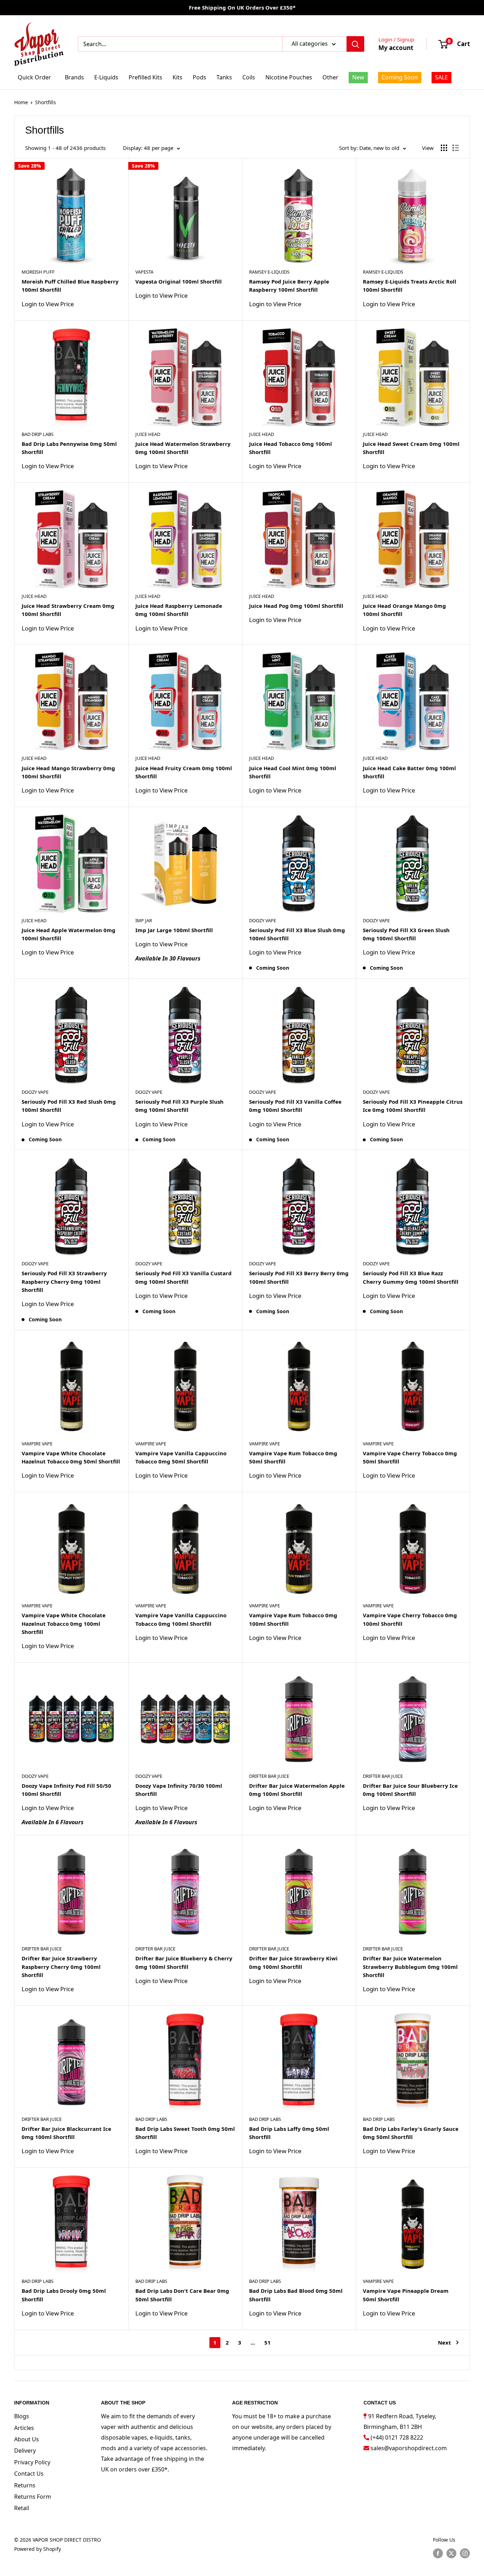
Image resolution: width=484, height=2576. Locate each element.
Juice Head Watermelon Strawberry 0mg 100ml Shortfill (183, 448)
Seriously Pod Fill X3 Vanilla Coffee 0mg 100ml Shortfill (295, 1106)
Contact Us (29, 2474)
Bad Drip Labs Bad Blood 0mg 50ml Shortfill (296, 2295)
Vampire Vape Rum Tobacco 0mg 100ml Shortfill (293, 1619)
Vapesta (144, 272)
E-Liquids (106, 77)
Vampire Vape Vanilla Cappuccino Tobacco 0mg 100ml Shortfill (181, 1619)
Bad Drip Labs (38, 434)
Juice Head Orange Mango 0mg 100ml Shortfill (404, 610)
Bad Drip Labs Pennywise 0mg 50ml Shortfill (69, 448)
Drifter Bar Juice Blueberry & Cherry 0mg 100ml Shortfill (184, 1962)
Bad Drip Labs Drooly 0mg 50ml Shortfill (64, 2295)
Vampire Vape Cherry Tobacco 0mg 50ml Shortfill (410, 1457)
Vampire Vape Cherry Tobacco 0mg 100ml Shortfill (410, 1619)
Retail (22, 2508)
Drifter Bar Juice (269, 1776)
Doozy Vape (263, 920)
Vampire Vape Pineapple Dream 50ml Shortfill (406, 2295)
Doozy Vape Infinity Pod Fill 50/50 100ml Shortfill (66, 1790)
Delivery (25, 2451)
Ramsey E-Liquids (269, 272)
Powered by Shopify (38, 2549)
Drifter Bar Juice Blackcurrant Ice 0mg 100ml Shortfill (66, 2133)
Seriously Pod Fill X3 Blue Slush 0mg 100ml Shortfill (297, 934)
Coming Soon (400, 77)
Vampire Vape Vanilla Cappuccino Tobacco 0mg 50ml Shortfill (181, 1457)
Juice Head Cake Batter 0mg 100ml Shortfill (409, 772)
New (358, 77)
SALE (441, 77)
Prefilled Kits (145, 77)
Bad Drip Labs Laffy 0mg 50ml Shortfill (289, 2133)
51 (268, 2342)
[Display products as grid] (444, 148)
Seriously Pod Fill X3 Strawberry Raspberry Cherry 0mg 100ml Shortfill (64, 1281)
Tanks (224, 77)
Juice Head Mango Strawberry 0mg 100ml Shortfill (68, 772)
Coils (249, 77)
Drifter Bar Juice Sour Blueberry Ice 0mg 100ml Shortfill (410, 1790)
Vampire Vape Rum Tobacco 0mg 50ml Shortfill (293, 1457)
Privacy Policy (32, 2462)
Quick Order (34, 77)
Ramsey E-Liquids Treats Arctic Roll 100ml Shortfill (410, 285)
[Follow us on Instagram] (465, 2553)
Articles (24, 2428)
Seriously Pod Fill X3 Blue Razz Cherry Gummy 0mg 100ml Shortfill (411, 1277)
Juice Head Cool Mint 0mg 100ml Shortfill (293, 772)
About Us (27, 2439)
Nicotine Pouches (289, 77)
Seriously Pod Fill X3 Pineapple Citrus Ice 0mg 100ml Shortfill (413, 1106)
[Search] (355, 44)
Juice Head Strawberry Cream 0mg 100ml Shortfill (68, 610)
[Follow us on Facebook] (438, 2553)
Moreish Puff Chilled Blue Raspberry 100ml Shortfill (70, 285)
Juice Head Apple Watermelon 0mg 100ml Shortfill (69, 934)
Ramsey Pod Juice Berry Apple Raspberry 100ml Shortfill (289, 285)
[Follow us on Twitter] (451, 2553)
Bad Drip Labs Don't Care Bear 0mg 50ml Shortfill (182, 2295)
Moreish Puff (38, 272)
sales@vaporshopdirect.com (409, 2448)
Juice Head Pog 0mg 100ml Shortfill (296, 606)
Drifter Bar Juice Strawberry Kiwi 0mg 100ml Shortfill (293, 1962)
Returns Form (33, 2497)
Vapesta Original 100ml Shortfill (179, 281)
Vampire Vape (37, 1444)
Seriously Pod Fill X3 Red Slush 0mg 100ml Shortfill (69, 1106)
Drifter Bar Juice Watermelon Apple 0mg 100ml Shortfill (297, 1790)
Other (330, 77)
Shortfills (46, 102)
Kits (178, 77)
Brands (74, 77)
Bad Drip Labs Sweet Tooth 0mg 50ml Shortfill (185, 2133)
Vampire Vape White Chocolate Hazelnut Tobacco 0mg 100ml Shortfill (64, 1623)
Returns (25, 2485)
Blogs (22, 2416)
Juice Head (148, 434)
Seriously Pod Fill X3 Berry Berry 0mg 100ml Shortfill (299, 1277)
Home (21, 102)
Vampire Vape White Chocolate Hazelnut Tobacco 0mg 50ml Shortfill (71, 1457)
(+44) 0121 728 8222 (397, 2437)
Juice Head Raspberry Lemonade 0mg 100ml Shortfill (179, 610)
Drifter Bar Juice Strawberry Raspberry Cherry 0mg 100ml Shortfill (61, 1967)
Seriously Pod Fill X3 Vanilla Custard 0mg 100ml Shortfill (184, 1277)
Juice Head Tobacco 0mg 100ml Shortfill (291, 448)
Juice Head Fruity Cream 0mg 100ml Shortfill (184, 772)
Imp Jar (144, 920)
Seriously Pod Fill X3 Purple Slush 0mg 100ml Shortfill (179, 1106)
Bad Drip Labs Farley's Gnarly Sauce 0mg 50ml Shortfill (411, 2133)
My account (396, 48)
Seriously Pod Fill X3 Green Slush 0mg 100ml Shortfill (406, 934)
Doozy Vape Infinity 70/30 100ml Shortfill (179, 1790)
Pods (199, 77)
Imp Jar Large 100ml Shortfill (174, 930)
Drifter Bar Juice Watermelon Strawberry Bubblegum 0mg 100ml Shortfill (410, 1967)
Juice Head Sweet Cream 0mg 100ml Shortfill (411, 448)
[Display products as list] (456, 148)
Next (444, 2342)
